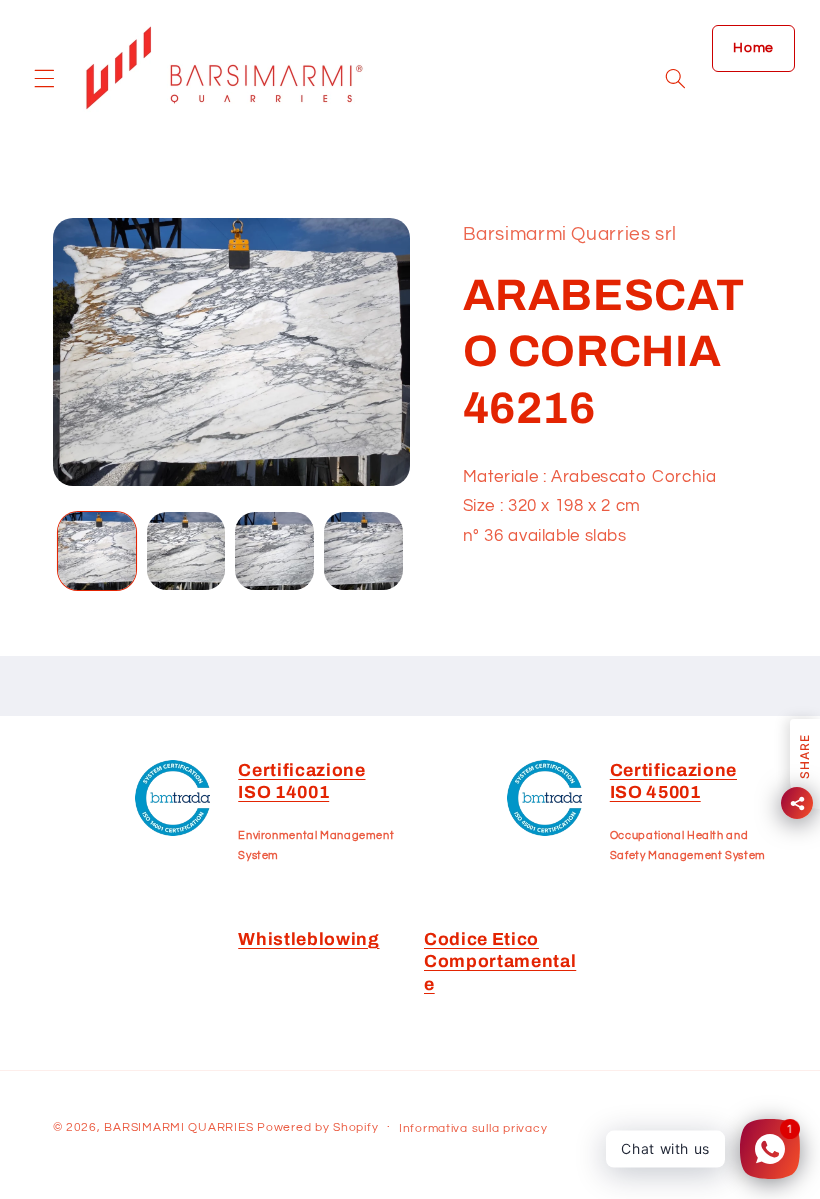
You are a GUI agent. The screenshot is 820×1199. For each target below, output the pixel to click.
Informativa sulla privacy (473, 1128)
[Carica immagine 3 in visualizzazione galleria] (274, 551)
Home (753, 48)
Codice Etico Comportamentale (500, 962)
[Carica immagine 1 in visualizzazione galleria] (97, 551)
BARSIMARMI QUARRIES (178, 1127)
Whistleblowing (308, 939)
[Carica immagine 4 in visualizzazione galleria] (363, 551)
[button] (44, 79)
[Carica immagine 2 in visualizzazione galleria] (186, 551)
